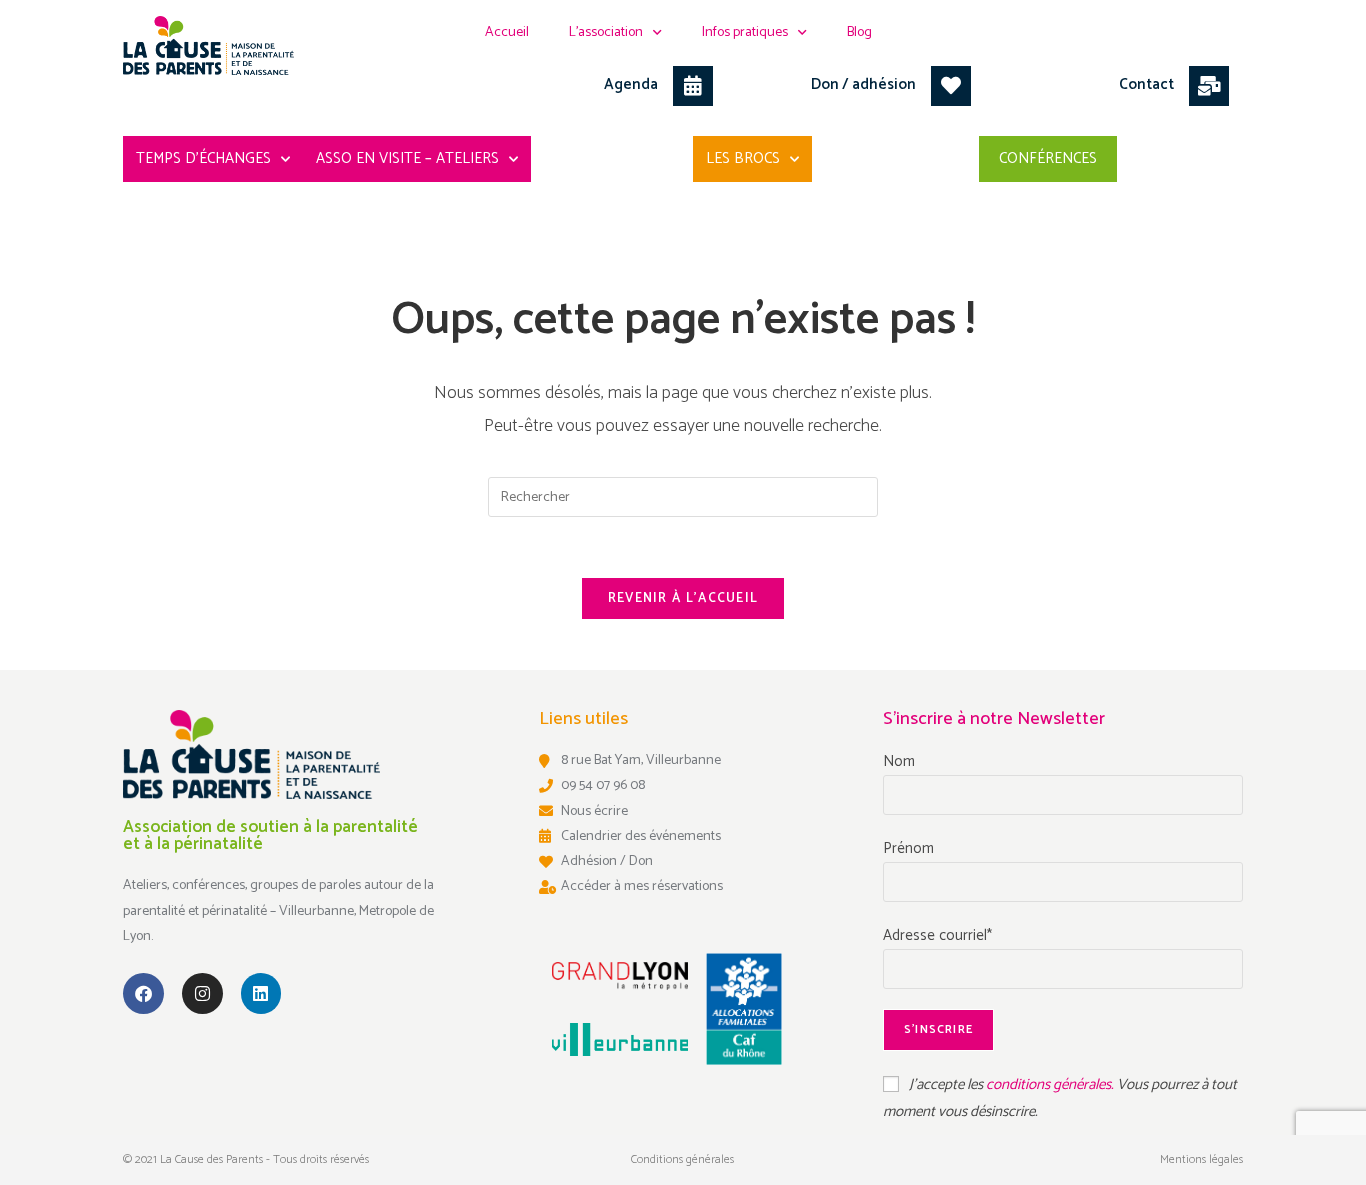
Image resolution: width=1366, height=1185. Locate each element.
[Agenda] (693, 86)
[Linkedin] (261, 993)
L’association (606, 32)
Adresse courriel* (937, 935)
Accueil (507, 32)
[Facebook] (143, 993)
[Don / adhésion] (951, 86)
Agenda (631, 84)
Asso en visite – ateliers (407, 158)
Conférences (1048, 158)
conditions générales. (1051, 1084)
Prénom (908, 848)
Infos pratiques (745, 32)
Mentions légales (1201, 1159)
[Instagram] (202, 993)
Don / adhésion (863, 84)
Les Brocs (743, 158)
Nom (899, 761)
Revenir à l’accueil (683, 598)
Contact (1146, 84)
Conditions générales (682, 1159)
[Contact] (1209, 86)
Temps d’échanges (203, 158)
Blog (859, 32)
